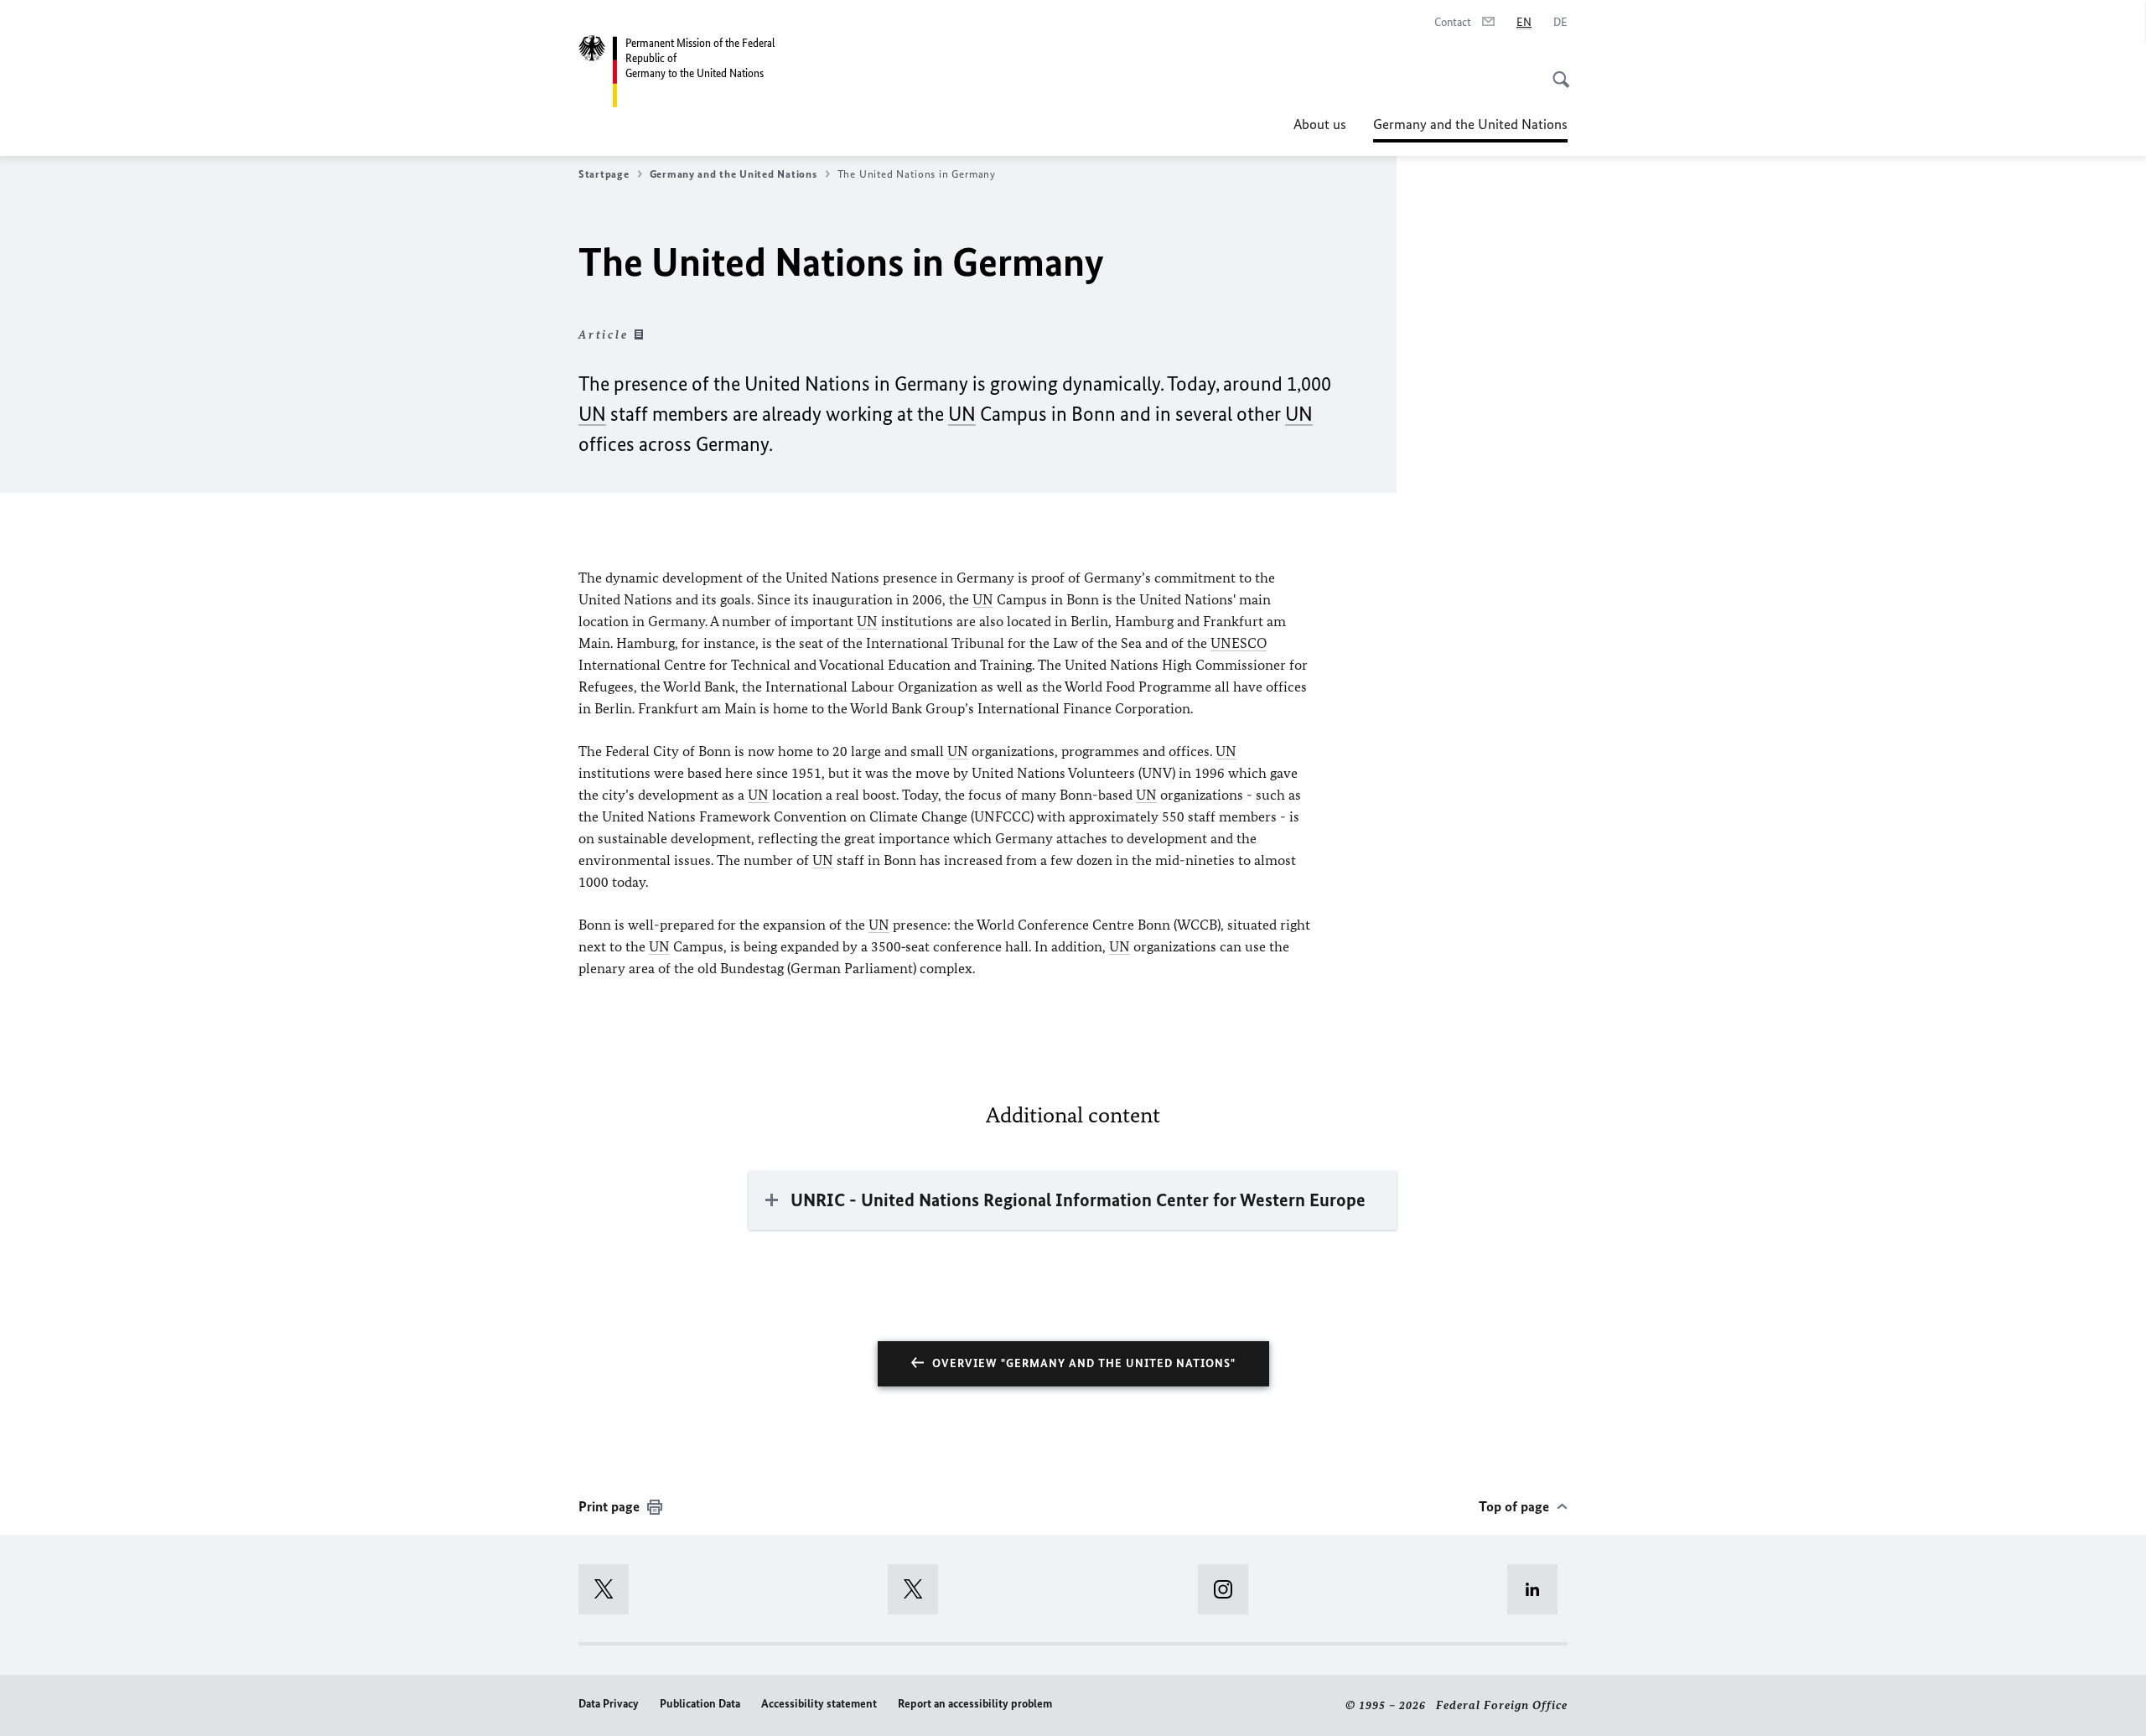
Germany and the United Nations (1470, 129)
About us (1320, 124)
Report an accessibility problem (975, 1704)
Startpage (604, 174)
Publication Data (700, 1704)
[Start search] (1556, 70)
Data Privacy (609, 1704)
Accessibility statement (819, 1704)
